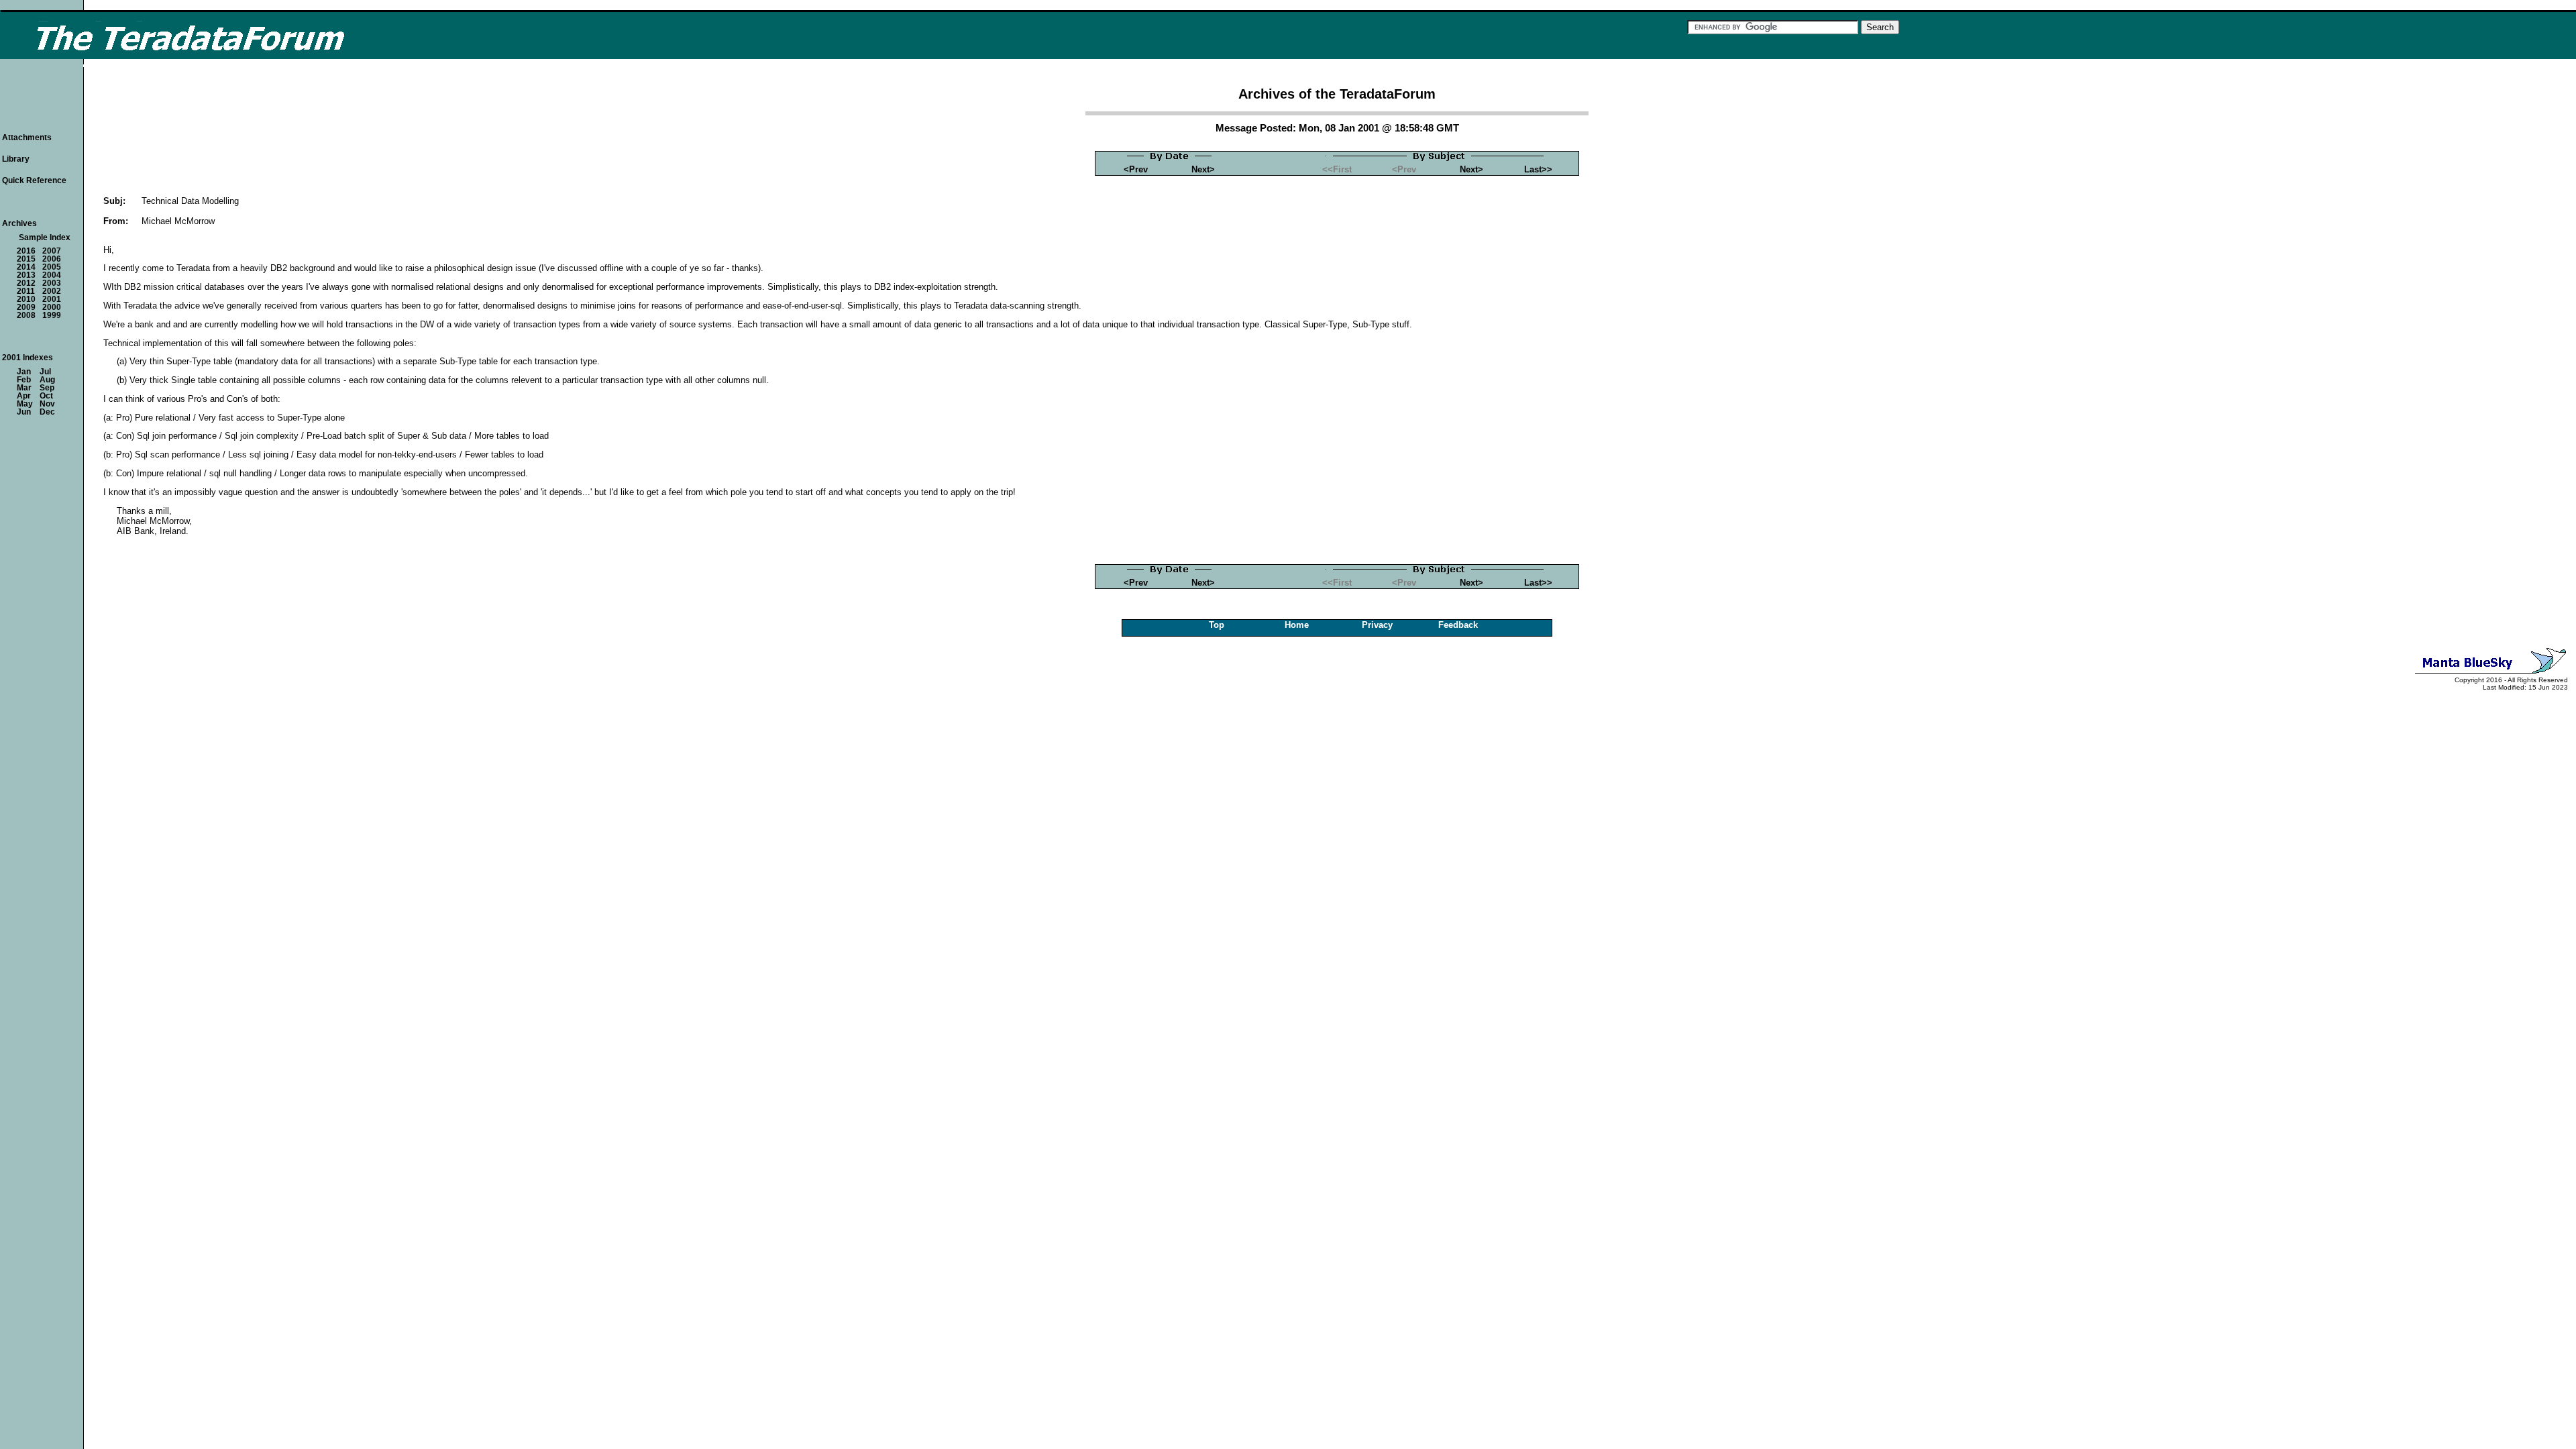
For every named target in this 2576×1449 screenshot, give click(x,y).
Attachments (27, 138)
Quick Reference (34, 180)
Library (16, 159)
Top (1217, 625)
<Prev (1136, 169)
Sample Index (45, 237)
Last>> (1538, 169)
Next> (1203, 169)
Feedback (1458, 625)
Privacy (1377, 625)
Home (1297, 625)
